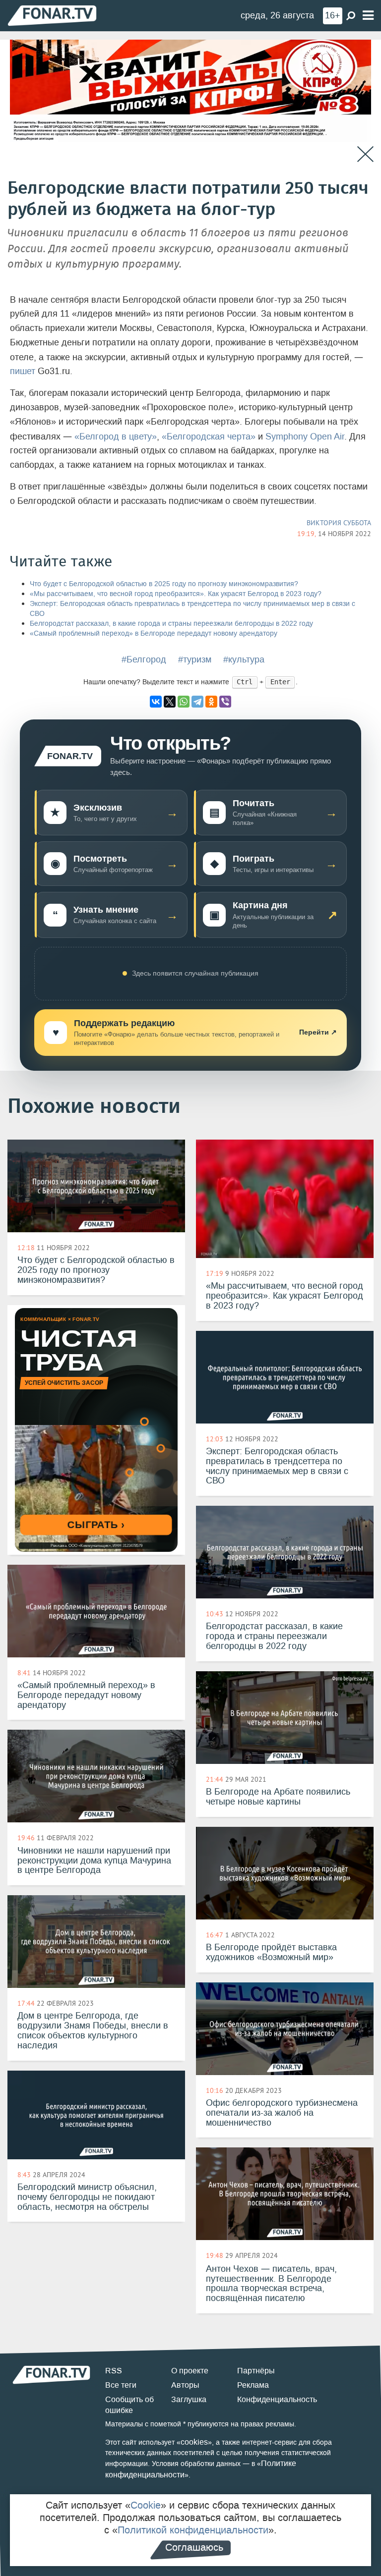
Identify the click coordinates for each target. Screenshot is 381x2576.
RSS (114, 2371)
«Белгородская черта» (209, 437)
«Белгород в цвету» (116, 437)
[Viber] (225, 702)
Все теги (121, 2385)
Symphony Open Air (305, 437)
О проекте (190, 2371)
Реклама (253, 2385)
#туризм (195, 659)
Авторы (185, 2385)
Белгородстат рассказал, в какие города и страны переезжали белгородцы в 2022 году (171, 624)
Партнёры (256, 2371)
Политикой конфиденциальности (193, 2530)
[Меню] (368, 16)
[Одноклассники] (211, 702)
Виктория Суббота (339, 523)
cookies (194, 2442)
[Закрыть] (365, 154)
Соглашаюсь (194, 2547)
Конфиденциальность (277, 2399)
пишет (23, 371)
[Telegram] (197, 702)
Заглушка (189, 2399)
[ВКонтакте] (156, 702)
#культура (244, 659)
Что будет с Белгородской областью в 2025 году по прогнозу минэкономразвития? (164, 584)
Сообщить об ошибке (129, 2405)
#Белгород (144, 659)
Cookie (146, 2505)
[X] (170, 702)
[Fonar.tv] (52, 15)
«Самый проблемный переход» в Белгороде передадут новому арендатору (154, 633)
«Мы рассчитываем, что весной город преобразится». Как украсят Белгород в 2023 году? (176, 594)
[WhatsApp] (184, 702)
